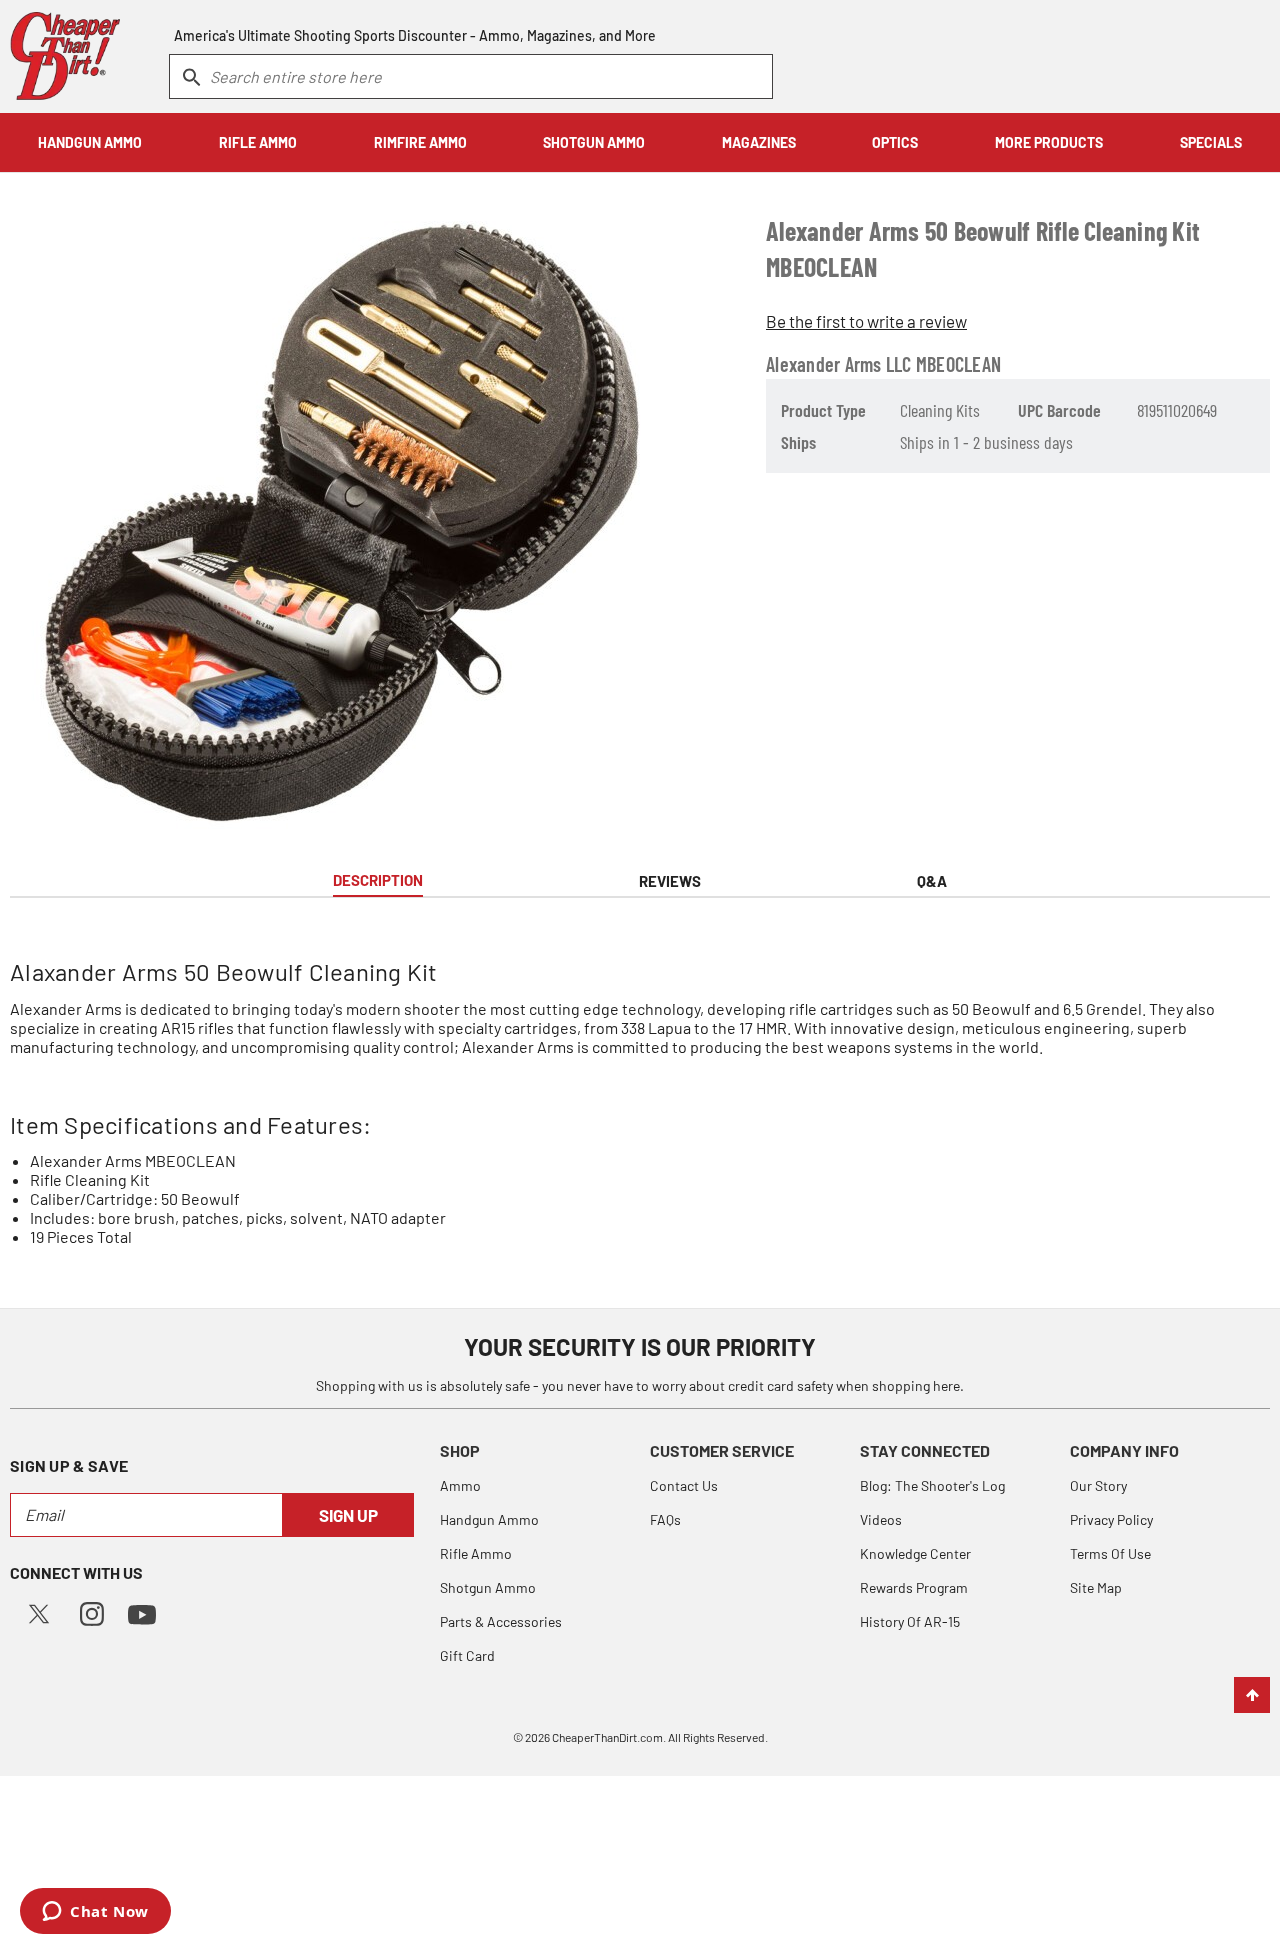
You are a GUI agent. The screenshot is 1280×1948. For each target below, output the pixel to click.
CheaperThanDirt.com (607, 1737)
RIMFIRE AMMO (420, 142)
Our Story (1098, 1485)
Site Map (1096, 1587)
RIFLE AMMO (258, 142)
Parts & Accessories (501, 1621)
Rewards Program (914, 1587)
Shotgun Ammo (488, 1587)
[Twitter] (39, 1611)
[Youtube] (142, 1612)
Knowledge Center (915, 1553)
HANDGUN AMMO (90, 142)
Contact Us (684, 1485)
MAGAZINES (759, 142)
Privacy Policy (1111, 1519)
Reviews (670, 881)
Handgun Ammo (489, 1519)
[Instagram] (92, 1611)
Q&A (932, 881)
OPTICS (895, 142)
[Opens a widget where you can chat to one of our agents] (95, 1913)
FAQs (665, 1519)
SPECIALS (1211, 142)
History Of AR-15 (910, 1621)
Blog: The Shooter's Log (932, 1485)
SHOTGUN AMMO (594, 142)
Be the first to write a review (866, 321)
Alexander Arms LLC (839, 364)
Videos (881, 1519)
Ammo (460, 1485)
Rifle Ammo (476, 1553)
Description (378, 880)
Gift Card (467, 1655)
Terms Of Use (1110, 1553)
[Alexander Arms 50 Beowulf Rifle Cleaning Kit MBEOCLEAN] (339, 512)
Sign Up (348, 1515)
